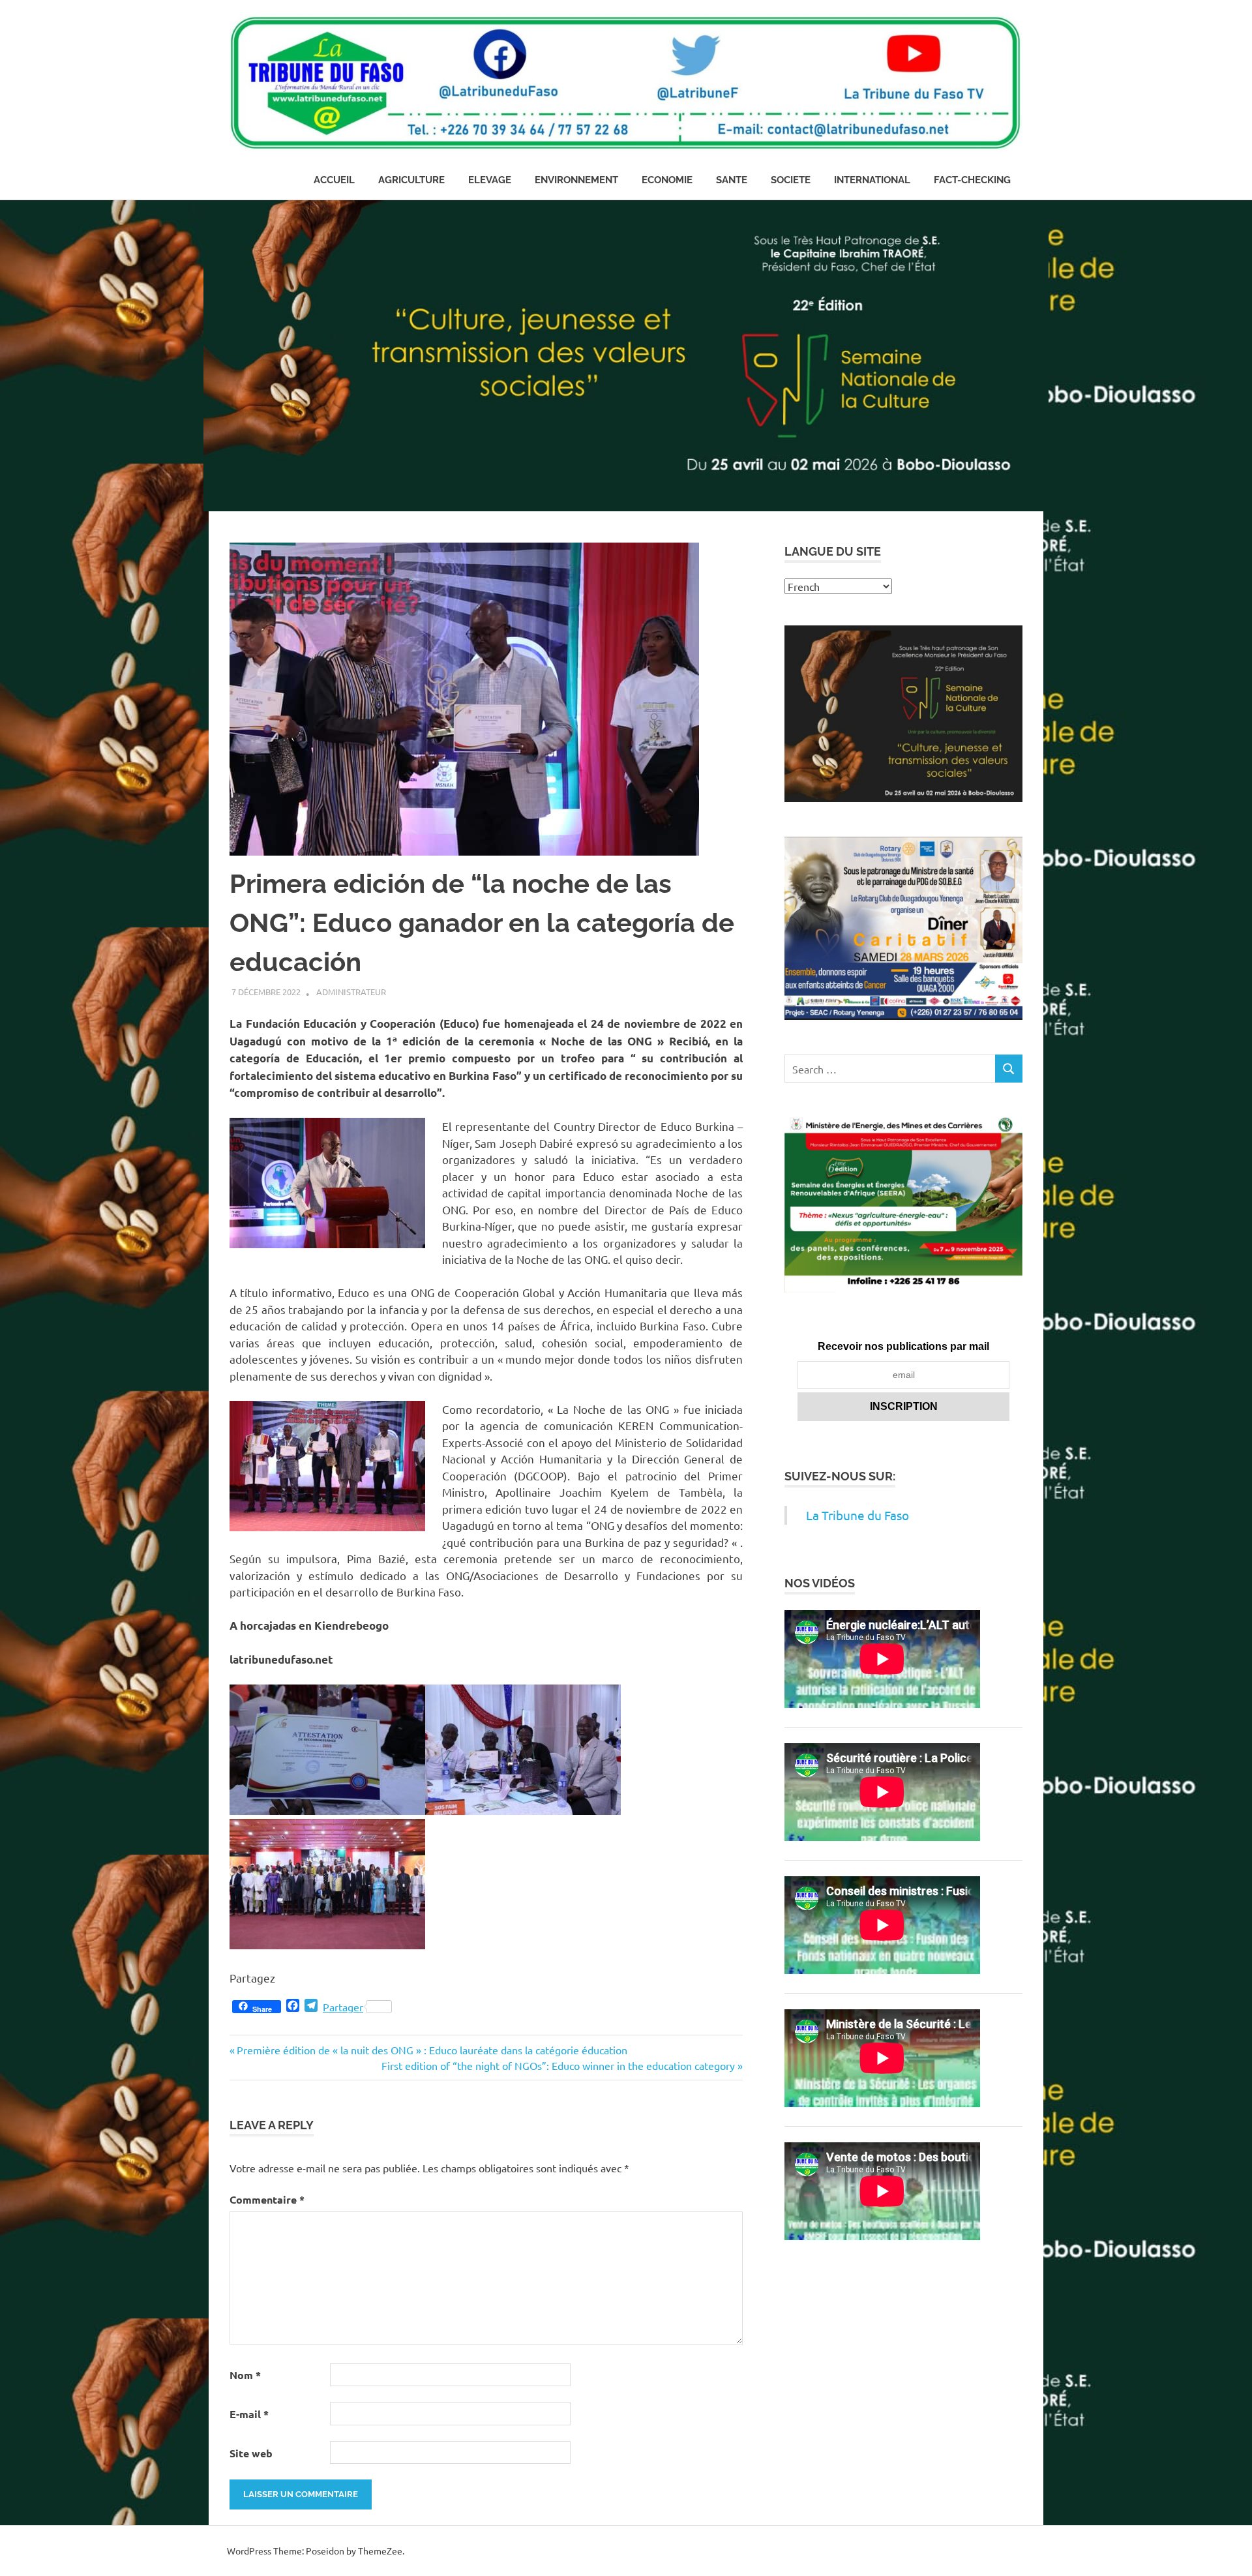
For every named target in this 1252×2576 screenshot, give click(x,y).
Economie (667, 180)
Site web (251, 2453)
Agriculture (411, 180)
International (872, 180)
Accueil (334, 180)
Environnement (576, 180)
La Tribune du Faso (857, 1515)
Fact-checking (972, 180)
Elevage (490, 180)
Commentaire (267, 2199)
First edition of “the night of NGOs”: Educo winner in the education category (558, 2065)
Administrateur (351, 992)
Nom (245, 2375)
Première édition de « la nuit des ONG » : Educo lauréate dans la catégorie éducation (432, 2050)
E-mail (249, 2414)
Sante (732, 180)
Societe (791, 180)
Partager (343, 2007)
